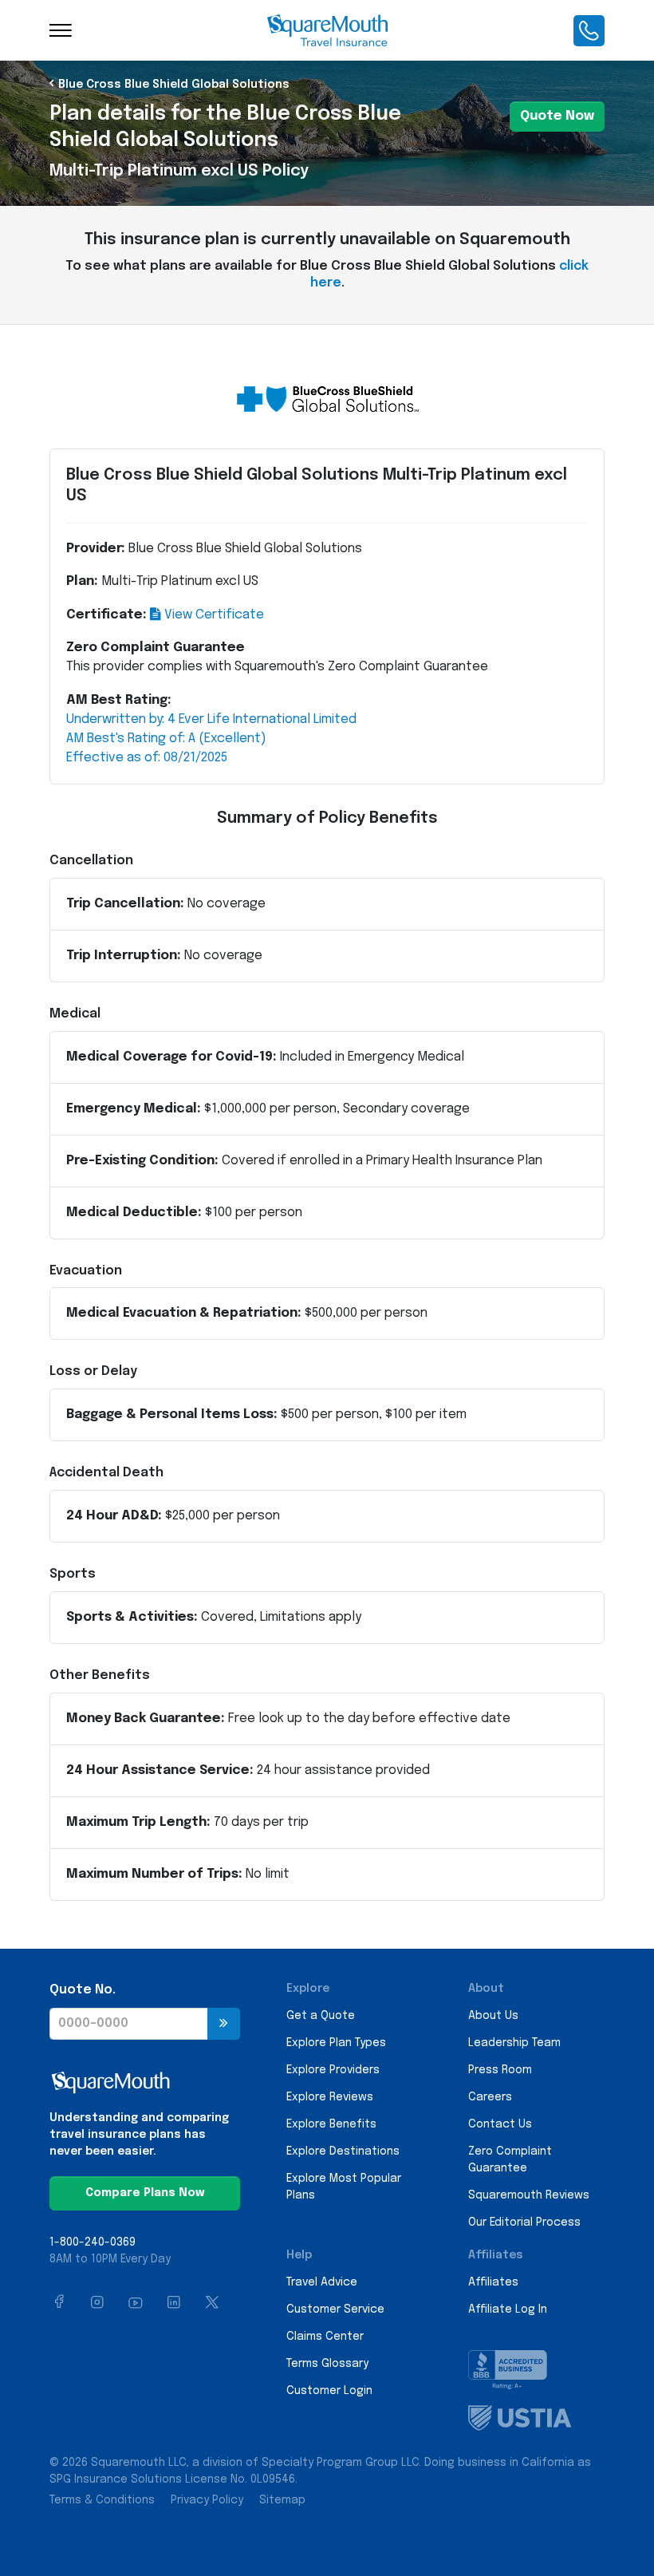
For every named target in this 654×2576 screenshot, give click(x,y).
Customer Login (329, 2391)
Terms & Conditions (102, 2500)
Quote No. (83, 1990)
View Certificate (213, 615)
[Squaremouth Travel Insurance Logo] (327, 30)
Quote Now (557, 116)
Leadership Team (514, 2043)
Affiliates (493, 2282)
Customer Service (335, 2309)
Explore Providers (333, 2070)
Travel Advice (322, 2282)
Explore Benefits (331, 2124)
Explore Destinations (343, 2151)
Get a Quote (321, 2016)
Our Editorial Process (524, 2222)
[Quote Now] (224, 2024)
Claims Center (325, 2337)
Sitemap (282, 2500)
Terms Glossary (327, 2364)
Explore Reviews (330, 2097)
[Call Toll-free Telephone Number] (589, 30)
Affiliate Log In (508, 2309)
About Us (493, 2016)
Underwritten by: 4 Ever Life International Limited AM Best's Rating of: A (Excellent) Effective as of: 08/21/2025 (211, 739)
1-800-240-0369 (93, 2242)
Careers (490, 2097)
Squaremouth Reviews (529, 2195)
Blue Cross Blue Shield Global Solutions (174, 85)
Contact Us (500, 2124)
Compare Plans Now (145, 2193)
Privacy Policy (207, 2500)
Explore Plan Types (336, 2043)
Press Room (500, 2070)
